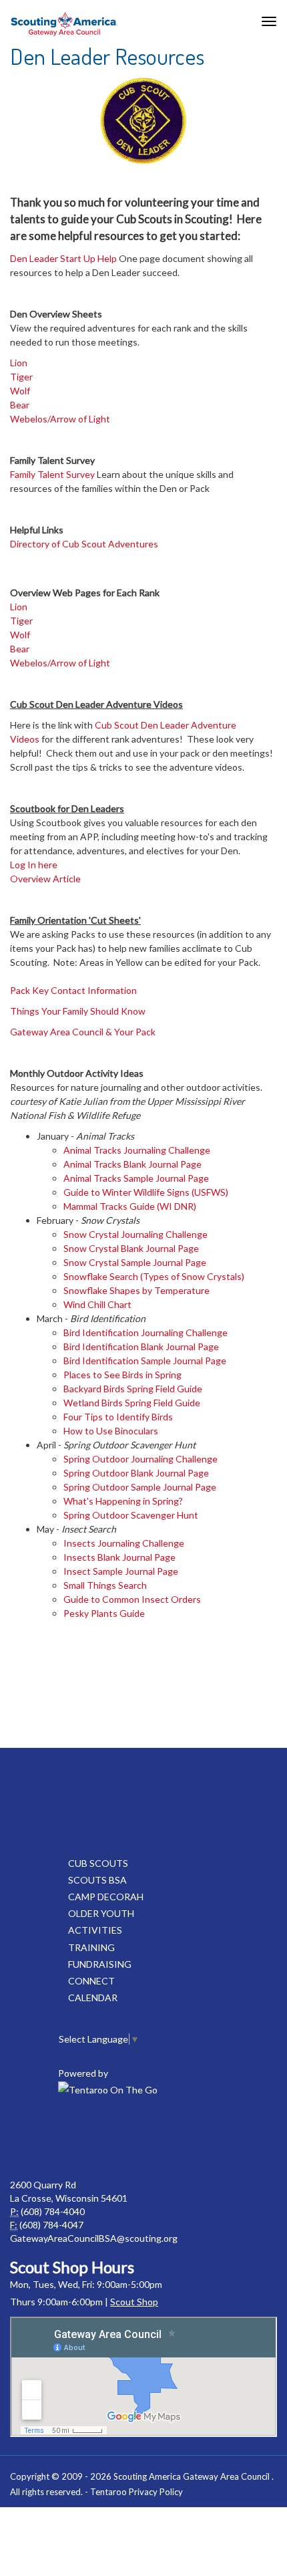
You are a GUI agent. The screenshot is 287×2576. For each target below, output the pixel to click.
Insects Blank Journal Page (119, 1557)
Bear (20, 405)
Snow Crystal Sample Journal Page (135, 1262)
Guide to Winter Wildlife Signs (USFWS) (146, 1192)
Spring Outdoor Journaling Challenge (140, 1459)
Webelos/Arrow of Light (60, 419)
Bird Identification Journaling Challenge (146, 1332)
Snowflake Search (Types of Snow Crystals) (154, 1276)
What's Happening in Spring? (123, 1501)
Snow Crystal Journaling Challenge (135, 1234)
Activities (95, 1930)
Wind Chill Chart (97, 1304)
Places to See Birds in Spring (122, 1375)
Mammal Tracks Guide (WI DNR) (130, 1206)
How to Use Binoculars (111, 1431)
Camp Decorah (106, 1897)
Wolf (20, 391)
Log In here (34, 865)
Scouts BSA (97, 1880)
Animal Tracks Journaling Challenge (137, 1150)
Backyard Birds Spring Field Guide (133, 1389)
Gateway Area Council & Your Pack (83, 1032)
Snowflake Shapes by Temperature (136, 1290)
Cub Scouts (98, 1863)
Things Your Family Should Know (79, 1011)
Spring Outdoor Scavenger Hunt (131, 1515)
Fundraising (100, 1964)
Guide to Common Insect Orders (132, 1599)
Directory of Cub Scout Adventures (84, 544)
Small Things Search (105, 1585)
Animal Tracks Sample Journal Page (136, 1178)
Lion (19, 363)
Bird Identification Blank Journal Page (141, 1346)
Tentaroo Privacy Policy (136, 2492)
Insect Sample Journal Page (121, 1571)
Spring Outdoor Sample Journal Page (140, 1487)
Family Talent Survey (52, 474)
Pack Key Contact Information (73, 990)
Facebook (113, 2138)
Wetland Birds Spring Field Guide (132, 1403)
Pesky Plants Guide (104, 1613)
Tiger (21, 377)
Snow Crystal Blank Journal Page (131, 1248)
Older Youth (101, 1913)
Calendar (93, 1998)
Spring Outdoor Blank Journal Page (136, 1473)
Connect (91, 1981)
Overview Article (45, 879)
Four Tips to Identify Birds (118, 1417)
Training (91, 1947)
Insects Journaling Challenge (124, 1543)
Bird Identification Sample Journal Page (145, 1361)
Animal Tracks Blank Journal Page (132, 1164)
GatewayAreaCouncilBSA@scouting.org (94, 2238)
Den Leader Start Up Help (63, 258)
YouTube (172, 2138)
